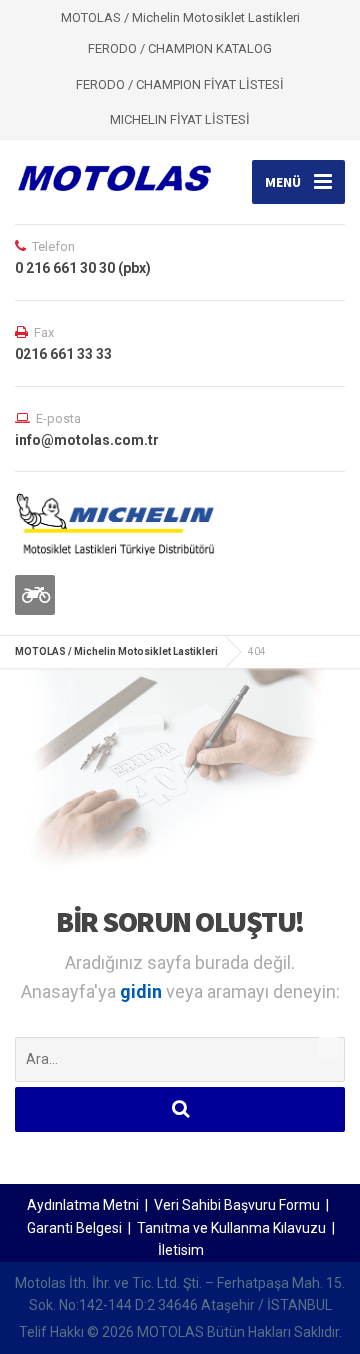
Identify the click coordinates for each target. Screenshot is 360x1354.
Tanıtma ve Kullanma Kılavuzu (231, 1228)
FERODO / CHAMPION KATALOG (180, 48)
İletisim (181, 1250)
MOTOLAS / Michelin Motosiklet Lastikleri (116, 651)
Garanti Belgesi (74, 1228)
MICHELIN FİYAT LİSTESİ (180, 119)
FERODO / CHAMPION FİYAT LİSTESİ (180, 84)
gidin (143, 991)
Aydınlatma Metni (83, 1205)
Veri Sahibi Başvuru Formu (237, 1205)
